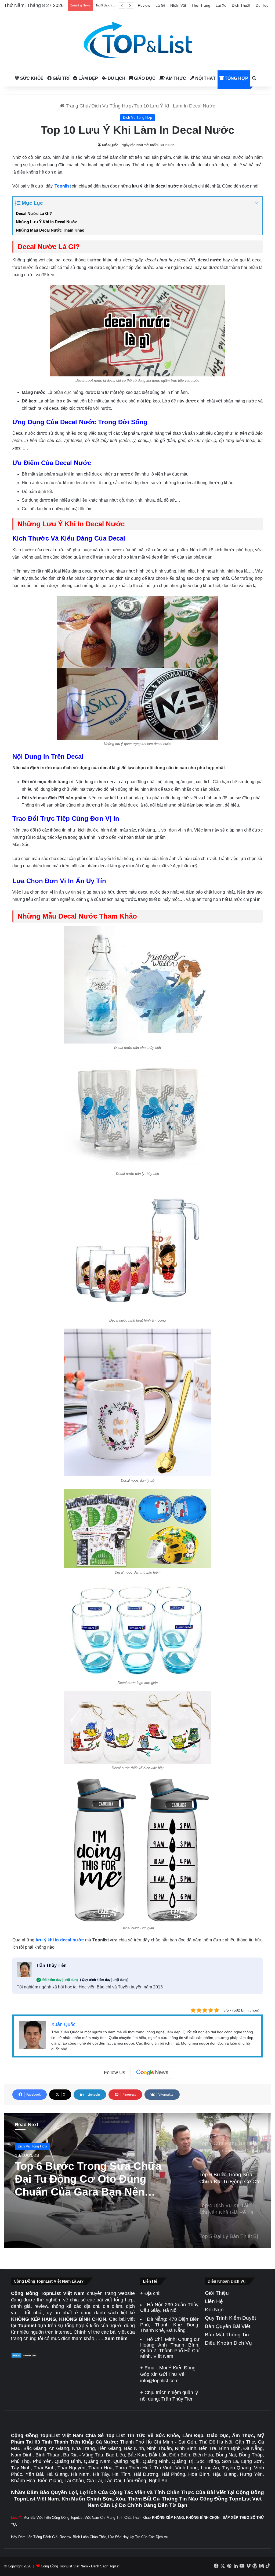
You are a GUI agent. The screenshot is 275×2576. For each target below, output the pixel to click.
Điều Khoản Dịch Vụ (228, 2343)
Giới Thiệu (217, 2293)
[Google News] (152, 2073)
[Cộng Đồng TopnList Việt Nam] (137, 41)
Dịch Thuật (241, 5)
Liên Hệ (214, 2301)
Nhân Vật (178, 5)
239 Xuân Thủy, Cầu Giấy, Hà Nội (170, 2307)
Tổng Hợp (236, 78)
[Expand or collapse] (256, 203)
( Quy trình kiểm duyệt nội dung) (104, 1980)
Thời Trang (201, 5)
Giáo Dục (144, 78)
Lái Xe (221, 5)
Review (144, 5)
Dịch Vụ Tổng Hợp (111, 106)
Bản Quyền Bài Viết (228, 2326)
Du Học (262, 5)
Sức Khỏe (31, 78)
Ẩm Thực (175, 78)
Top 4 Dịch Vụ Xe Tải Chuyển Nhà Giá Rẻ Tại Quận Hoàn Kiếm (88, 2179)
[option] (137, 2181)
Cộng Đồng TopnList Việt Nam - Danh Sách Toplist (80, 2566)
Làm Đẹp (88, 78)
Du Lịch (116, 78)
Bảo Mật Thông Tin (227, 2335)
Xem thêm (116, 2338)
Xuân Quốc (110, 145)
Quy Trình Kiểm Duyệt (230, 2318)
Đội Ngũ (214, 2310)
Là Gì (160, 5)
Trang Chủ (76, 106)
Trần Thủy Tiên (51, 1965)
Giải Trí (60, 78)
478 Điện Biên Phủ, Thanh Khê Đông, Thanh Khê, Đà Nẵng (170, 2325)
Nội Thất (205, 78)
